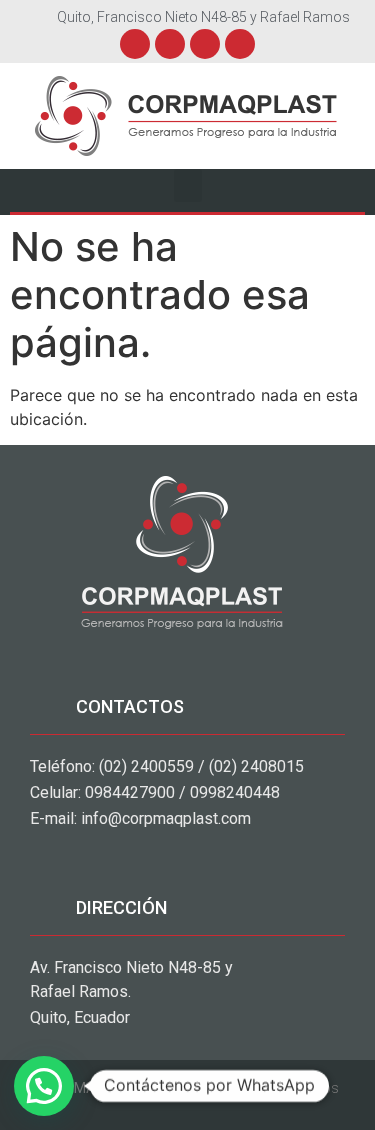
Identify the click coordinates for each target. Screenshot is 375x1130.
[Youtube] (205, 44)
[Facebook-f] (135, 44)
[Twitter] (170, 44)
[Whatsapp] (240, 44)
